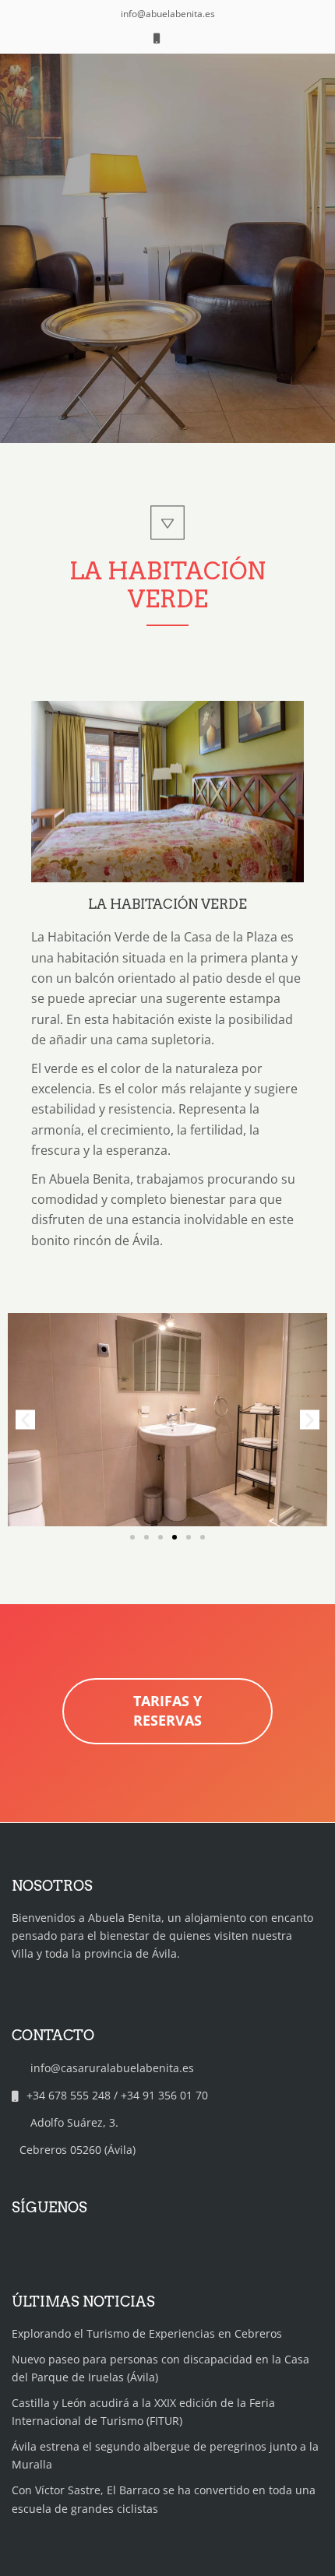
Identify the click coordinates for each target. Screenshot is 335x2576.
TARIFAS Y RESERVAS (167, 1711)
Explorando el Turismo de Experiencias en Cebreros (147, 2333)
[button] (25, 1419)
